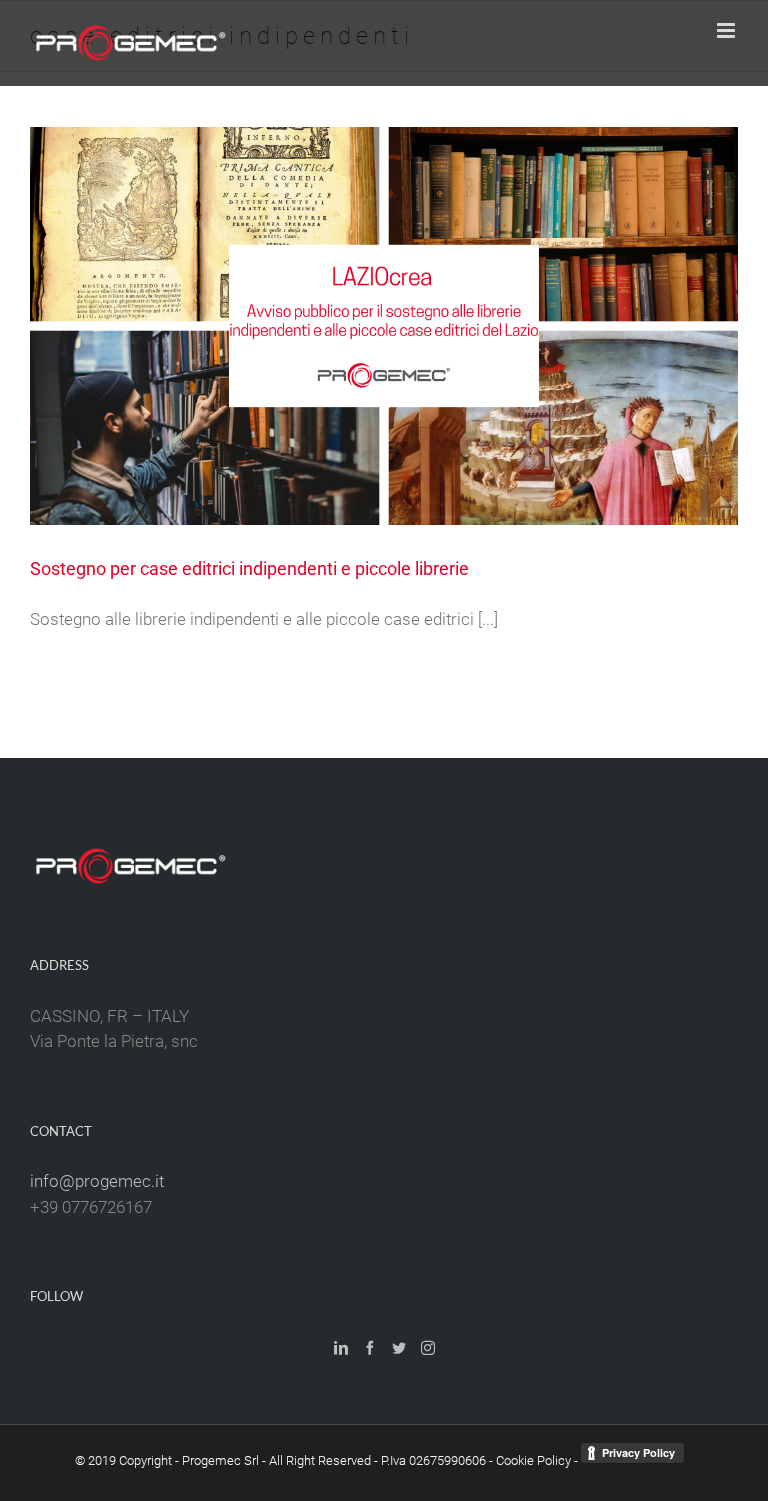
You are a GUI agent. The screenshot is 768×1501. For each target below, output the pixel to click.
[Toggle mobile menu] (727, 30)
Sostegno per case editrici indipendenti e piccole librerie (249, 568)
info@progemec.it (97, 1181)
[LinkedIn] (341, 1348)
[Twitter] (399, 1348)
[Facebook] (370, 1348)
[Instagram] (428, 1348)
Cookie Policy (533, 1460)
